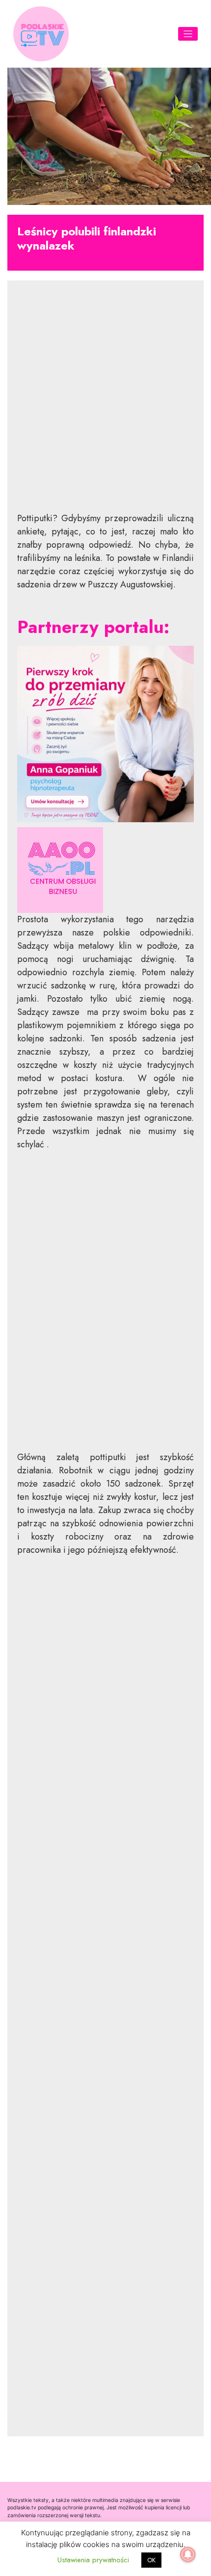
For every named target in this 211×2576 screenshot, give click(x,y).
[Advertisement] (105, 404)
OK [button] (151, 2560)
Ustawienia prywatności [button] (93, 2560)
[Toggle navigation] (188, 34)
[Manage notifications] (188, 2554)
